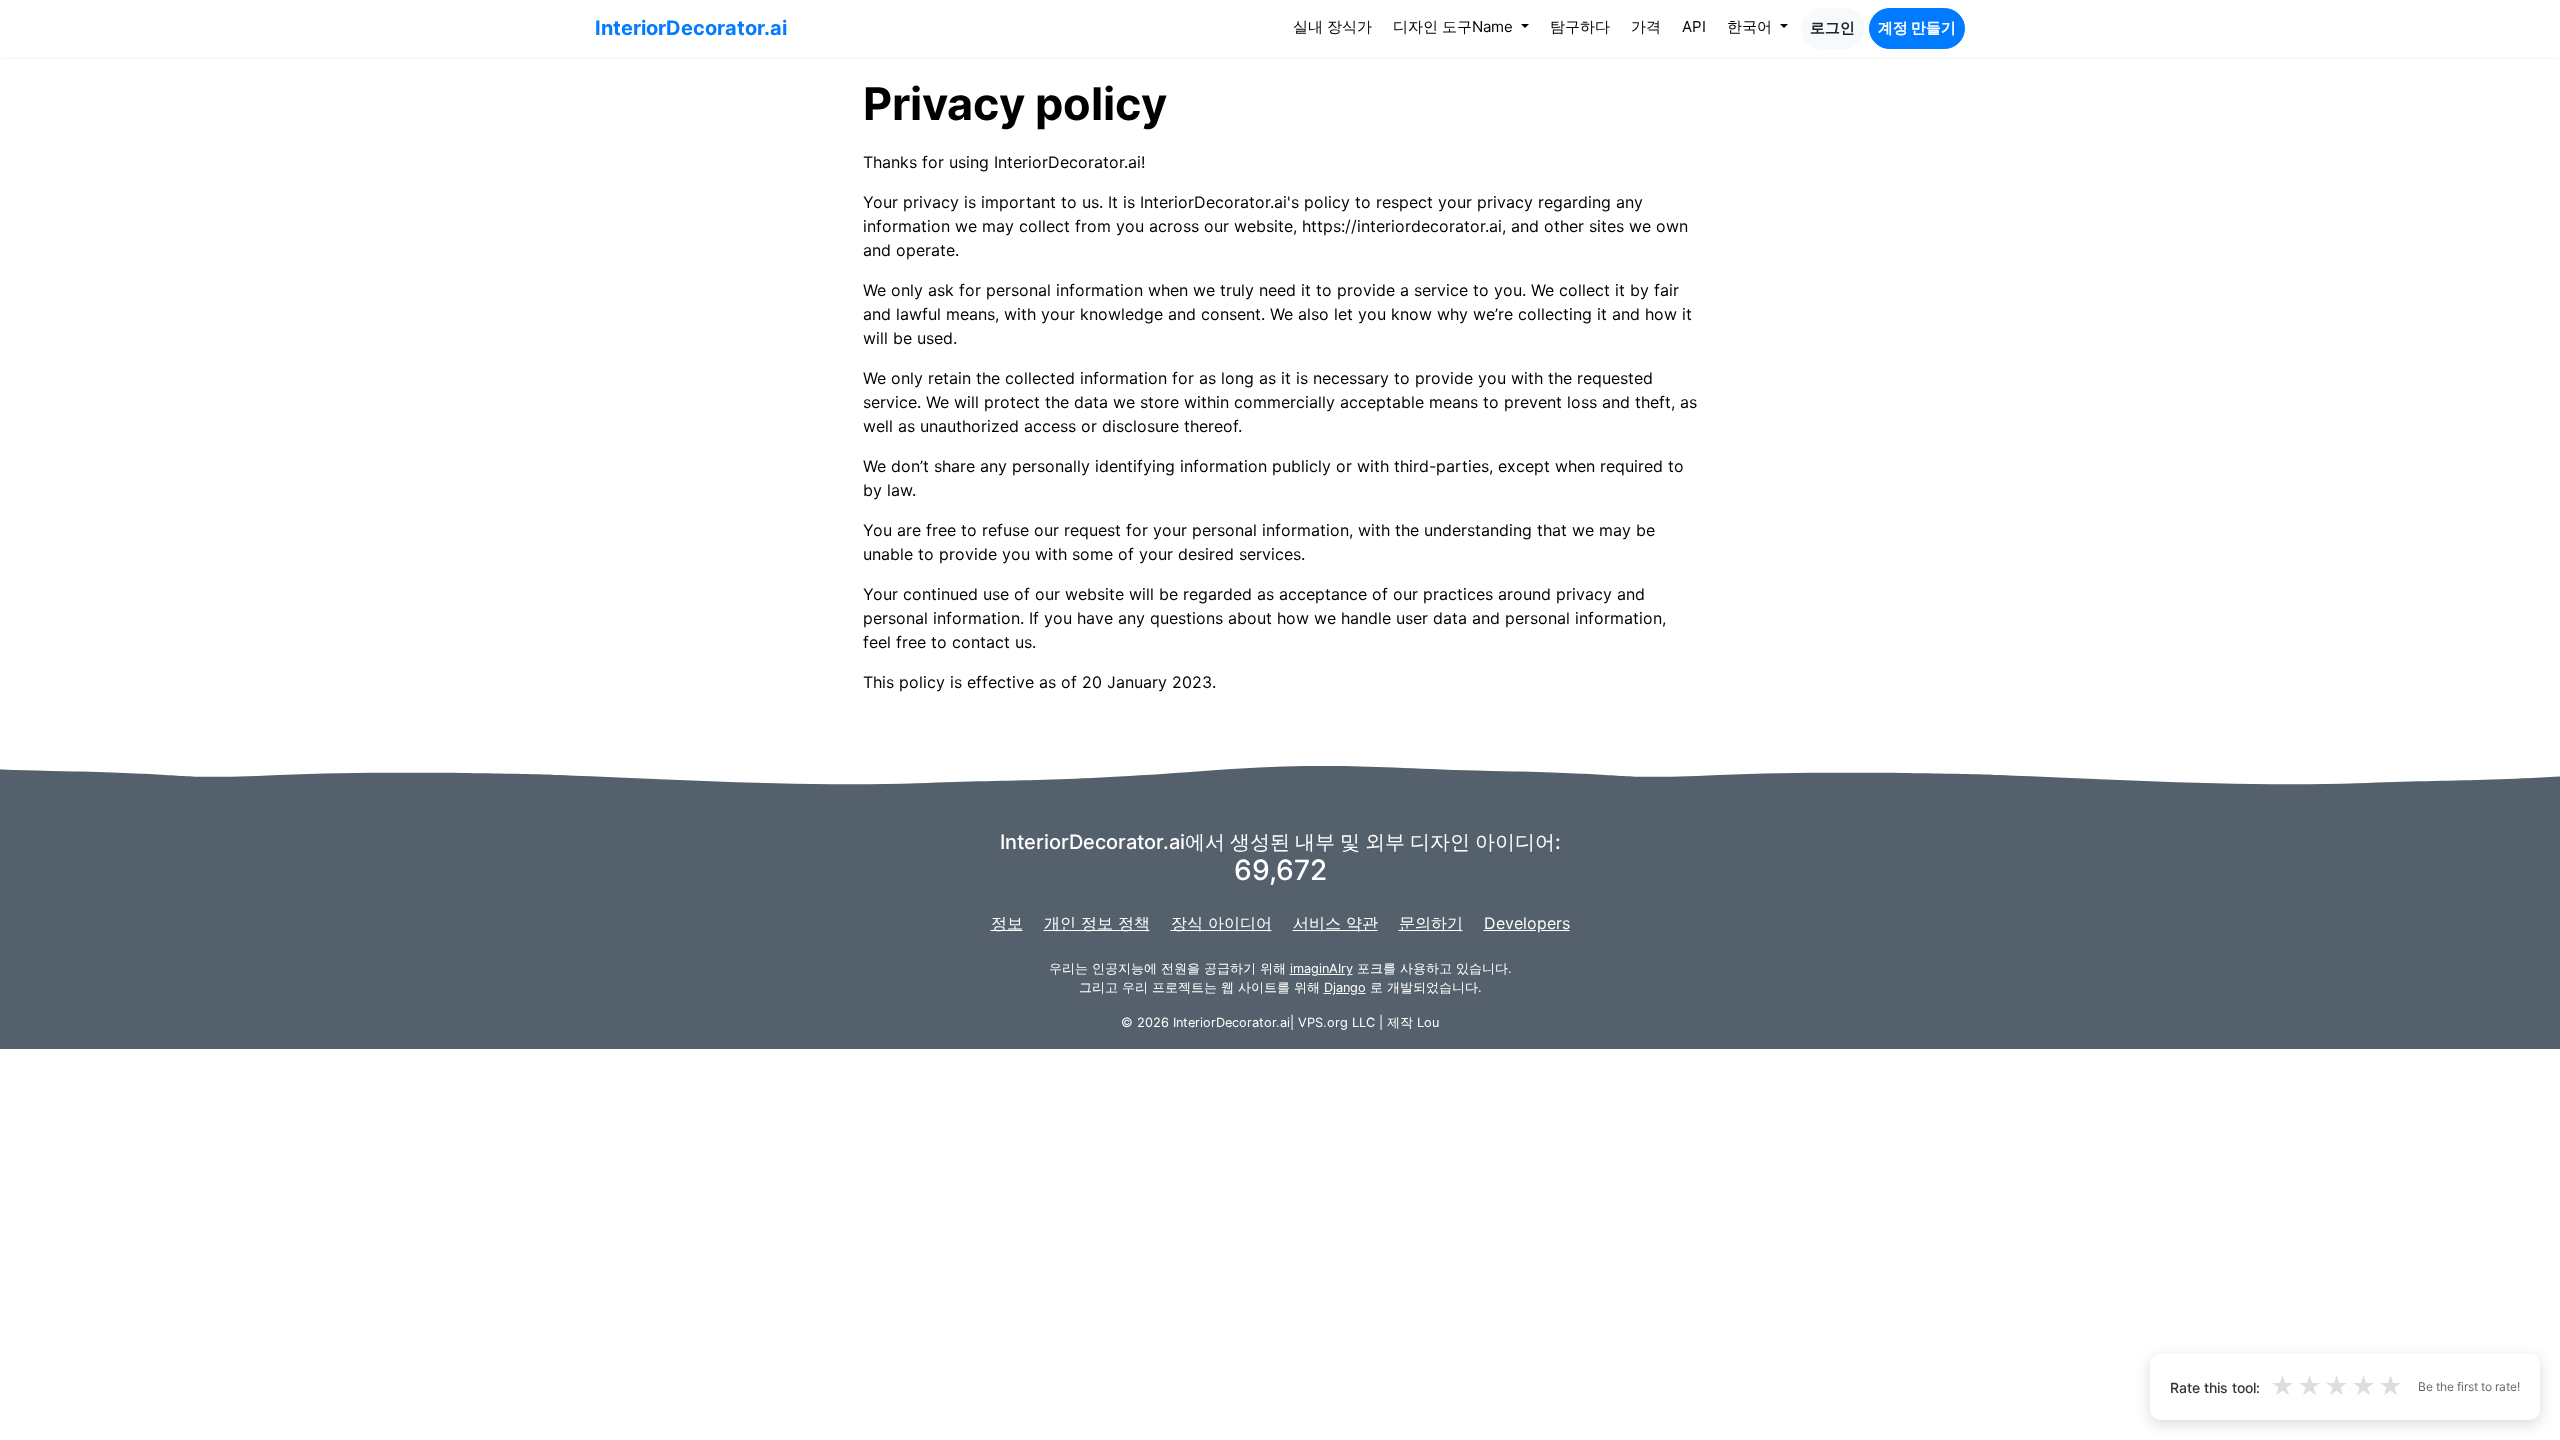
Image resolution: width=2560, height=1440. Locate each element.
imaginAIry (1321, 968)
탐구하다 (1580, 26)
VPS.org (1323, 1022)
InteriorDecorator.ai (691, 28)
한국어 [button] (1751, 26)
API (1694, 26)
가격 (1646, 26)
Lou (1428, 1022)
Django (1345, 987)
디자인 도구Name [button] (1455, 26)
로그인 (1832, 27)
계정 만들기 (1917, 27)
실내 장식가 (1336, 26)
